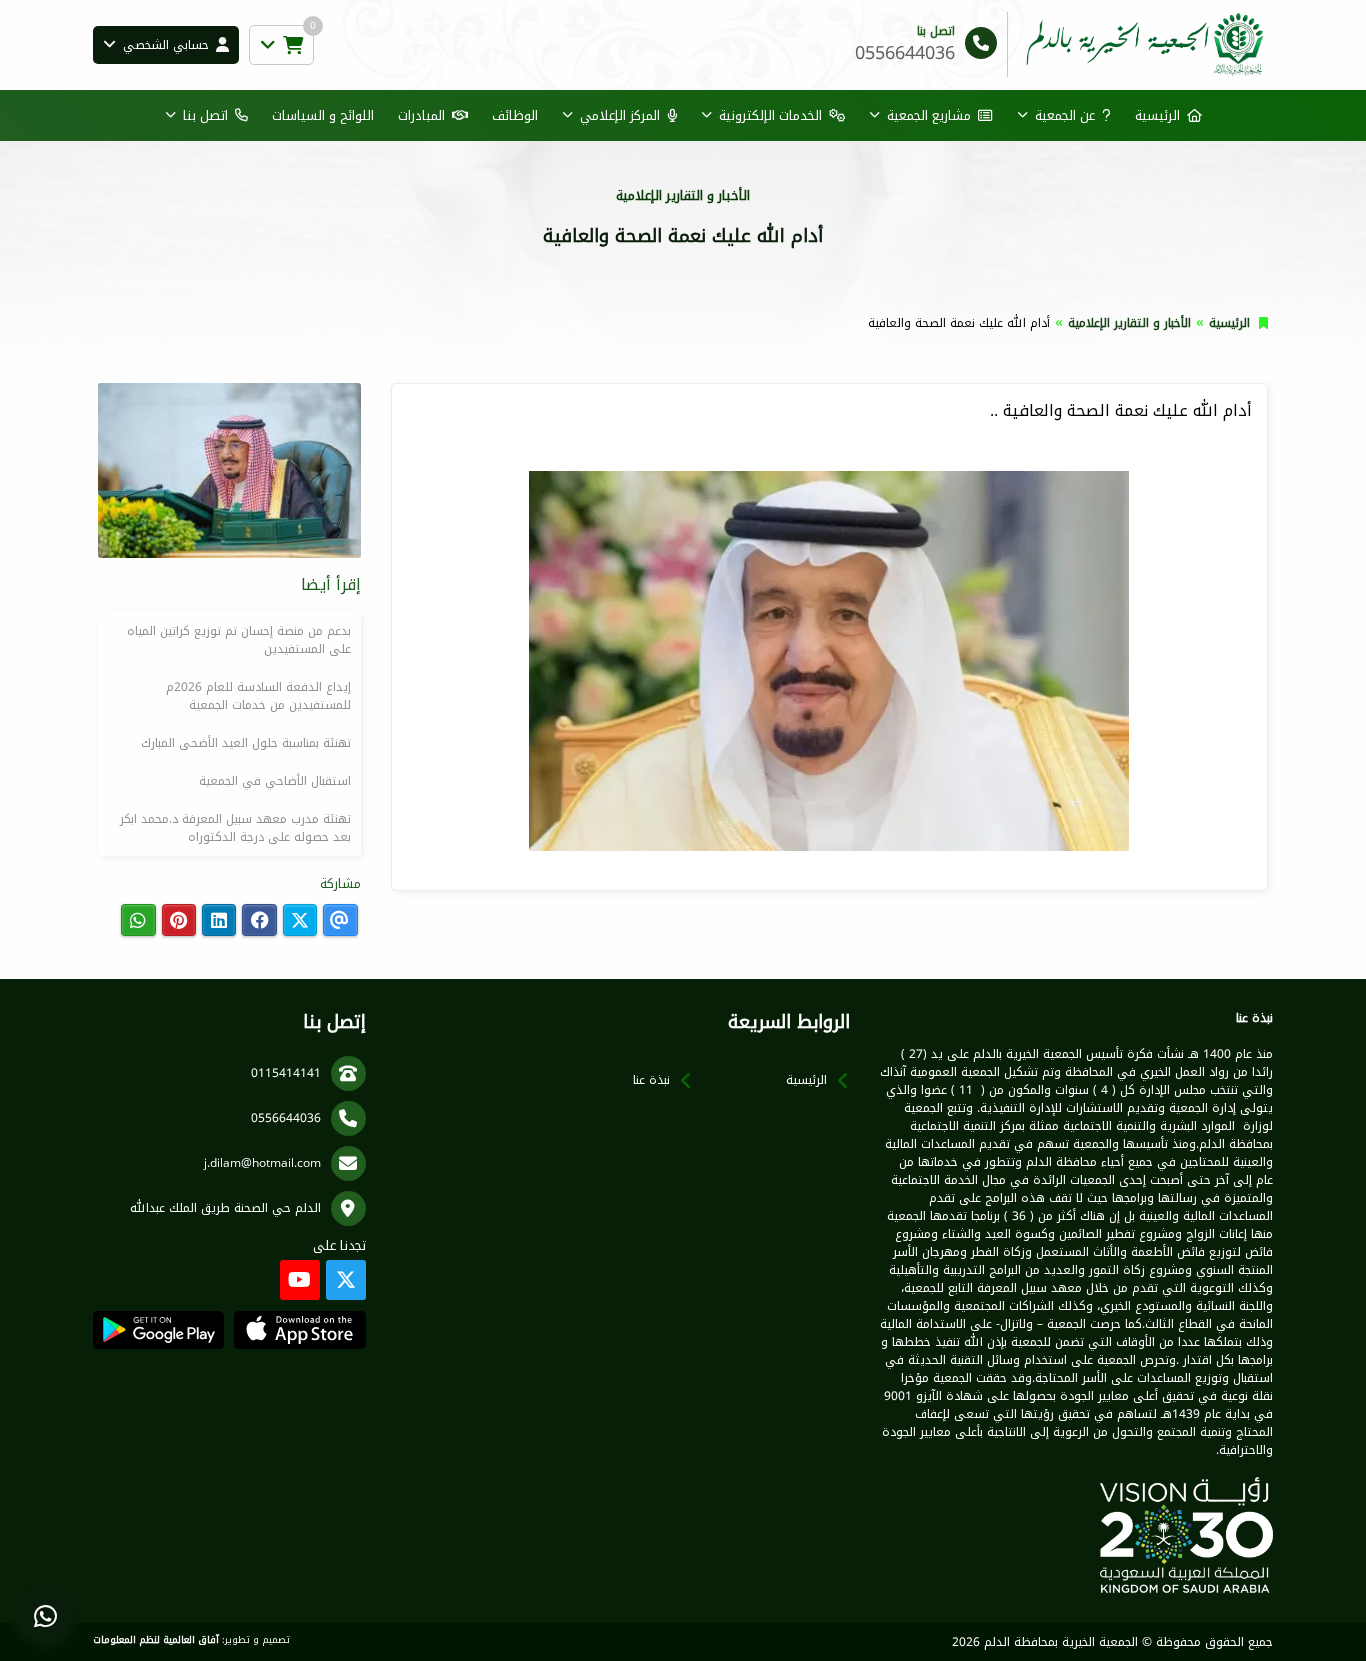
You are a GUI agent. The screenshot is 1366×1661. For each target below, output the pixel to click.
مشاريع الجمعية (929, 115)
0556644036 (286, 1118)
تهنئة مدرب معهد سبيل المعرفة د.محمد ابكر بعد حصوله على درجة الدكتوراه (235, 828)
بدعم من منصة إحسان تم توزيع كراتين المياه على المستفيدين (239, 640)
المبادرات (421, 115)
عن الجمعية (1065, 115)
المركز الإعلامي (620, 115)
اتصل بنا (205, 115)
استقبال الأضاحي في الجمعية (275, 781)
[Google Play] (158, 1330)
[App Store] (299, 1330)
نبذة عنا (651, 1080)
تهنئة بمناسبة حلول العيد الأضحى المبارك (246, 743)
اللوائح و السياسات (323, 115)
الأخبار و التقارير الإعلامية (1129, 323)
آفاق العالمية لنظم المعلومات (156, 1640)
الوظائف (515, 115)
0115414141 (286, 1073)
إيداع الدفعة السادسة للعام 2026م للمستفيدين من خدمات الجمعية (258, 696)
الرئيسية (1157, 115)
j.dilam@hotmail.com (262, 1163)
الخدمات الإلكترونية (770, 115)
